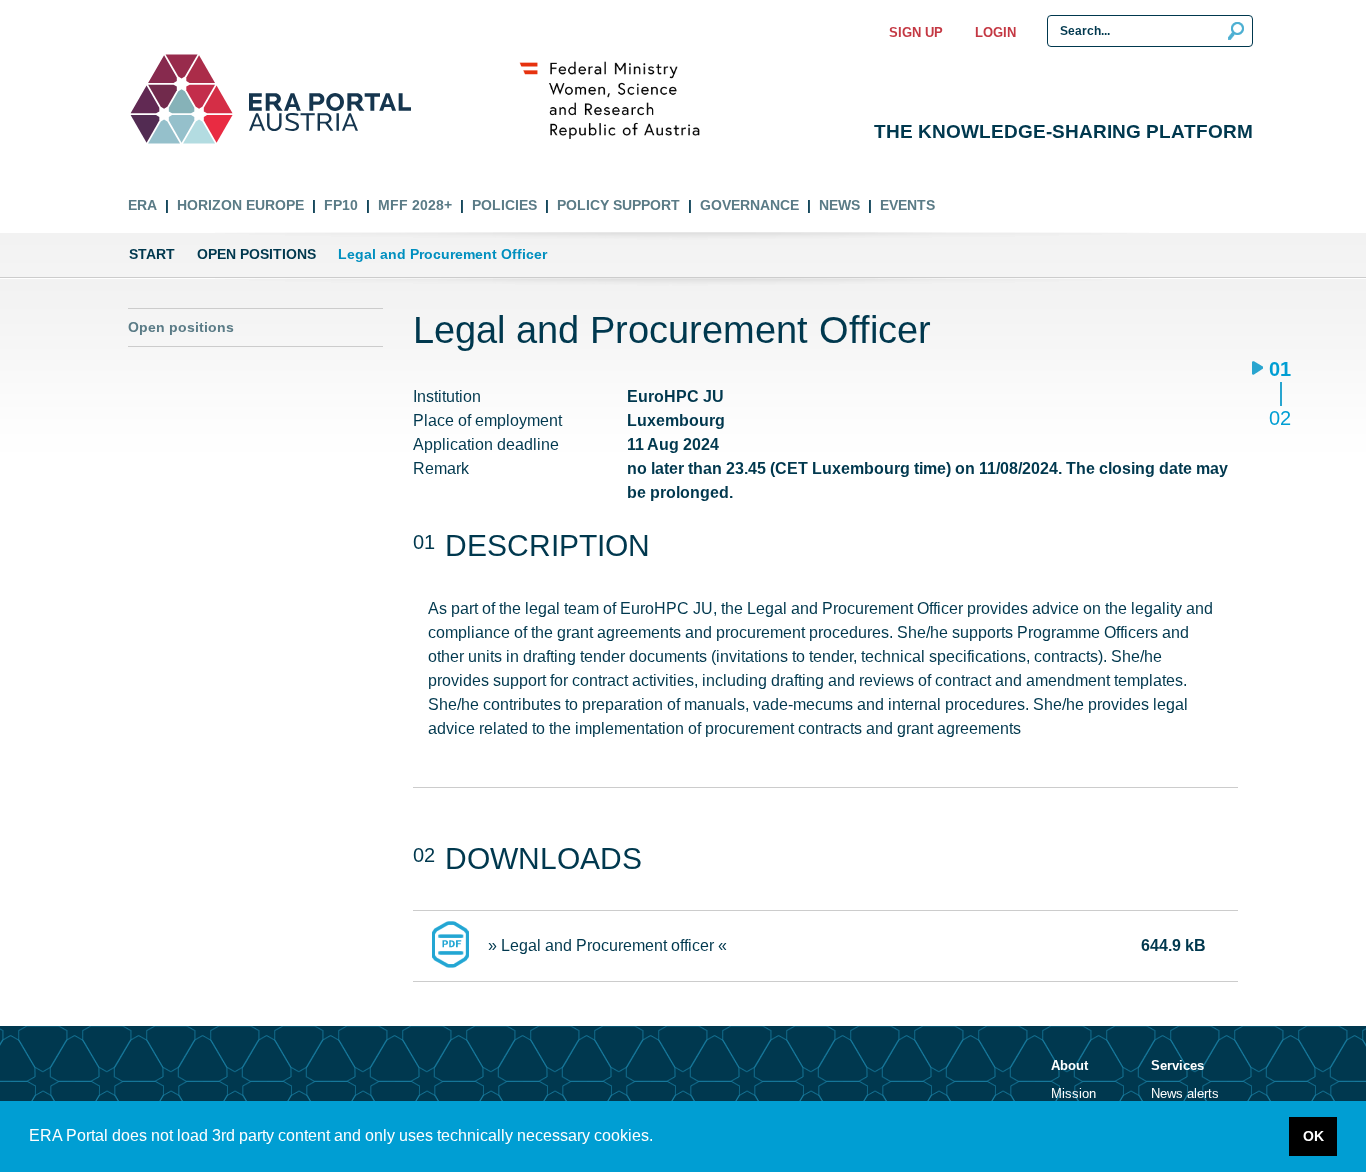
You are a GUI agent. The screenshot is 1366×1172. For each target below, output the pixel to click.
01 (1279, 370)
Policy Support (618, 205)
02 (1279, 417)
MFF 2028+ (415, 205)
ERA (142, 205)
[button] (660, 1138)
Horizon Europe (240, 205)
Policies (504, 205)
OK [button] (1313, 1136)
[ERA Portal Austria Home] (181, 99)
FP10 (341, 205)
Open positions (256, 254)
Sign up (916, 32)
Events (907, 205)
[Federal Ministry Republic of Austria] (620, 99)
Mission (1073, 1093)
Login (995, 32)
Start (152, 254)
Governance (749, 205)
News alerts (1185, 1093)
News (839, 205)
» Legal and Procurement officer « (607, 945)
